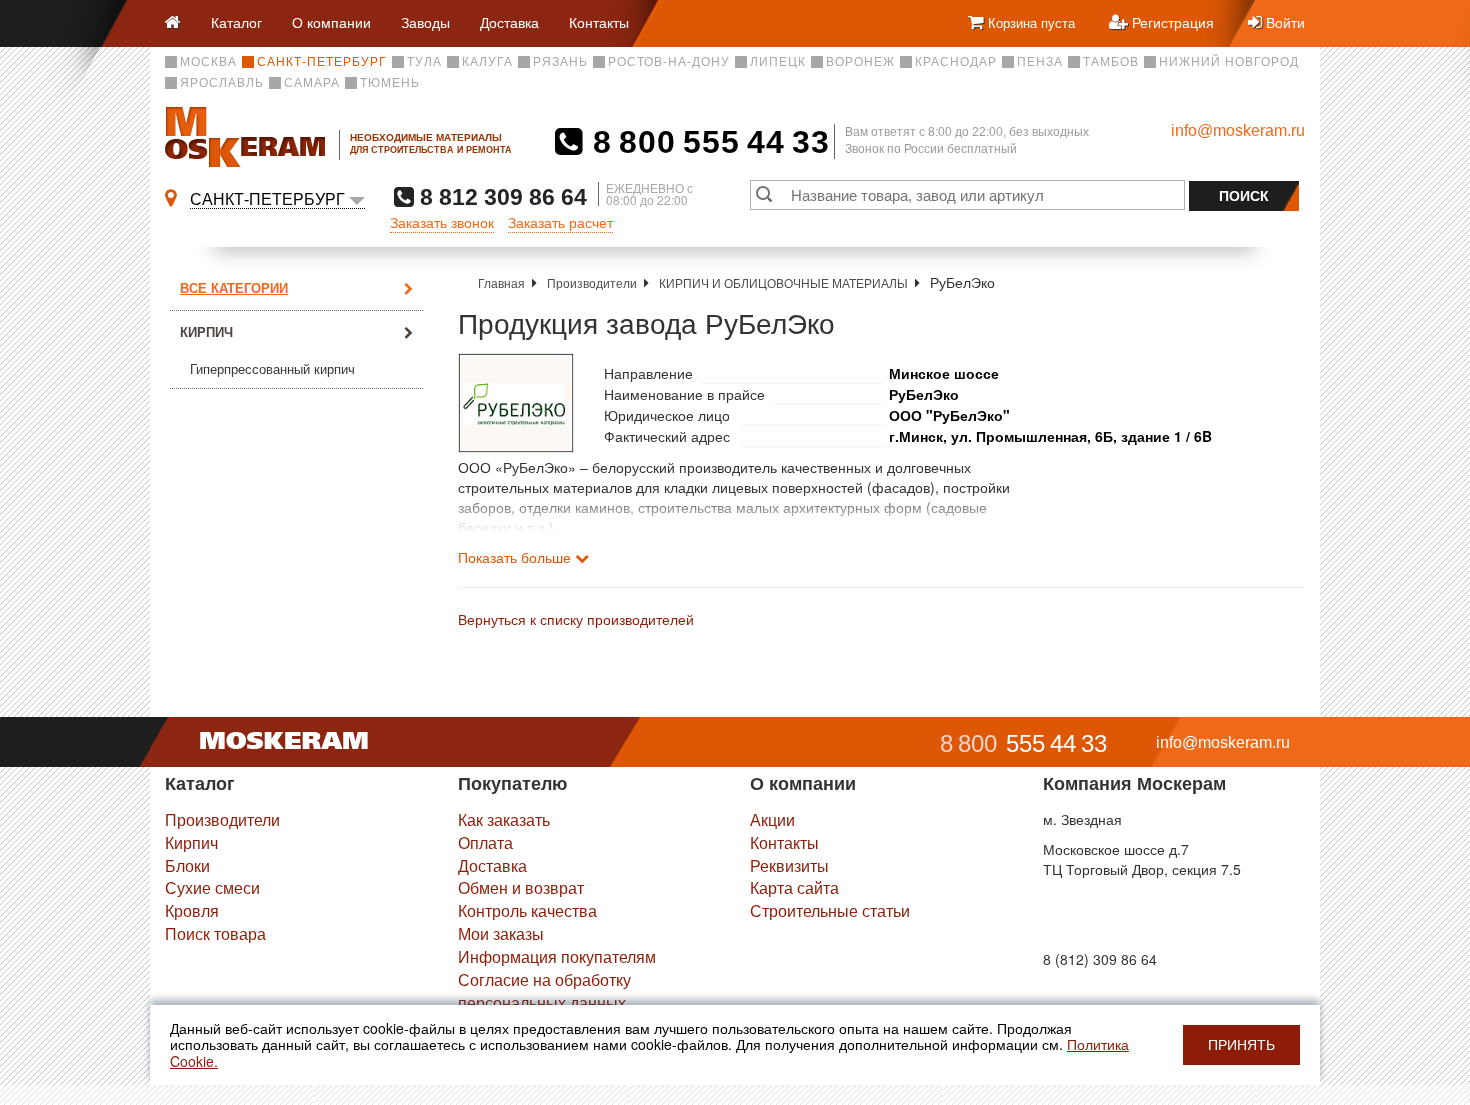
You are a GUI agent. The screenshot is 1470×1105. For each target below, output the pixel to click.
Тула (424, 62)
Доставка (509, 22)
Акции (772, 819)
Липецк (778, 62)
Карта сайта (794, 887)
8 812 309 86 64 (500, 196)
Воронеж (860, 62)
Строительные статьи (830, 910)
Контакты (599, 22)
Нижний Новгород (1229, 62)
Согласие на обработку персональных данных (544, 991)
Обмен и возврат (521, 887)
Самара (312, 83)
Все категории (234, 287)
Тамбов (1111, 62)
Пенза (1040, 62)
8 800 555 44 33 (706, 142)
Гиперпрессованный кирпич (272, 369)
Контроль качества (527, 910)
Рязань (560, 62)
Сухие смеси (212, 887)
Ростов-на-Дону (669, 62)
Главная (501, 282)
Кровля (192, 910)
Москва (208, 62)
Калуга (487, 62)
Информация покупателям (557, 956)
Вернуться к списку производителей (576, 619)
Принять (1241, 1045)
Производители (592, 282)
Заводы (425, 22)
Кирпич (206, 331)
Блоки (187, 865)
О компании (331, 22)
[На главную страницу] (180, 23)
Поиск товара (215, 933)
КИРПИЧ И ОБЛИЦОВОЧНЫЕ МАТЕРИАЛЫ (783, 282)
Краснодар (956, 62)
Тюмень (390, 83)
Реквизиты (789, 865)
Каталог (236, 22)
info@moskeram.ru (1238, 130)
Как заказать (504, 819)
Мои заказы (501, 933)
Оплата (485, 842)
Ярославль (222, 83)
